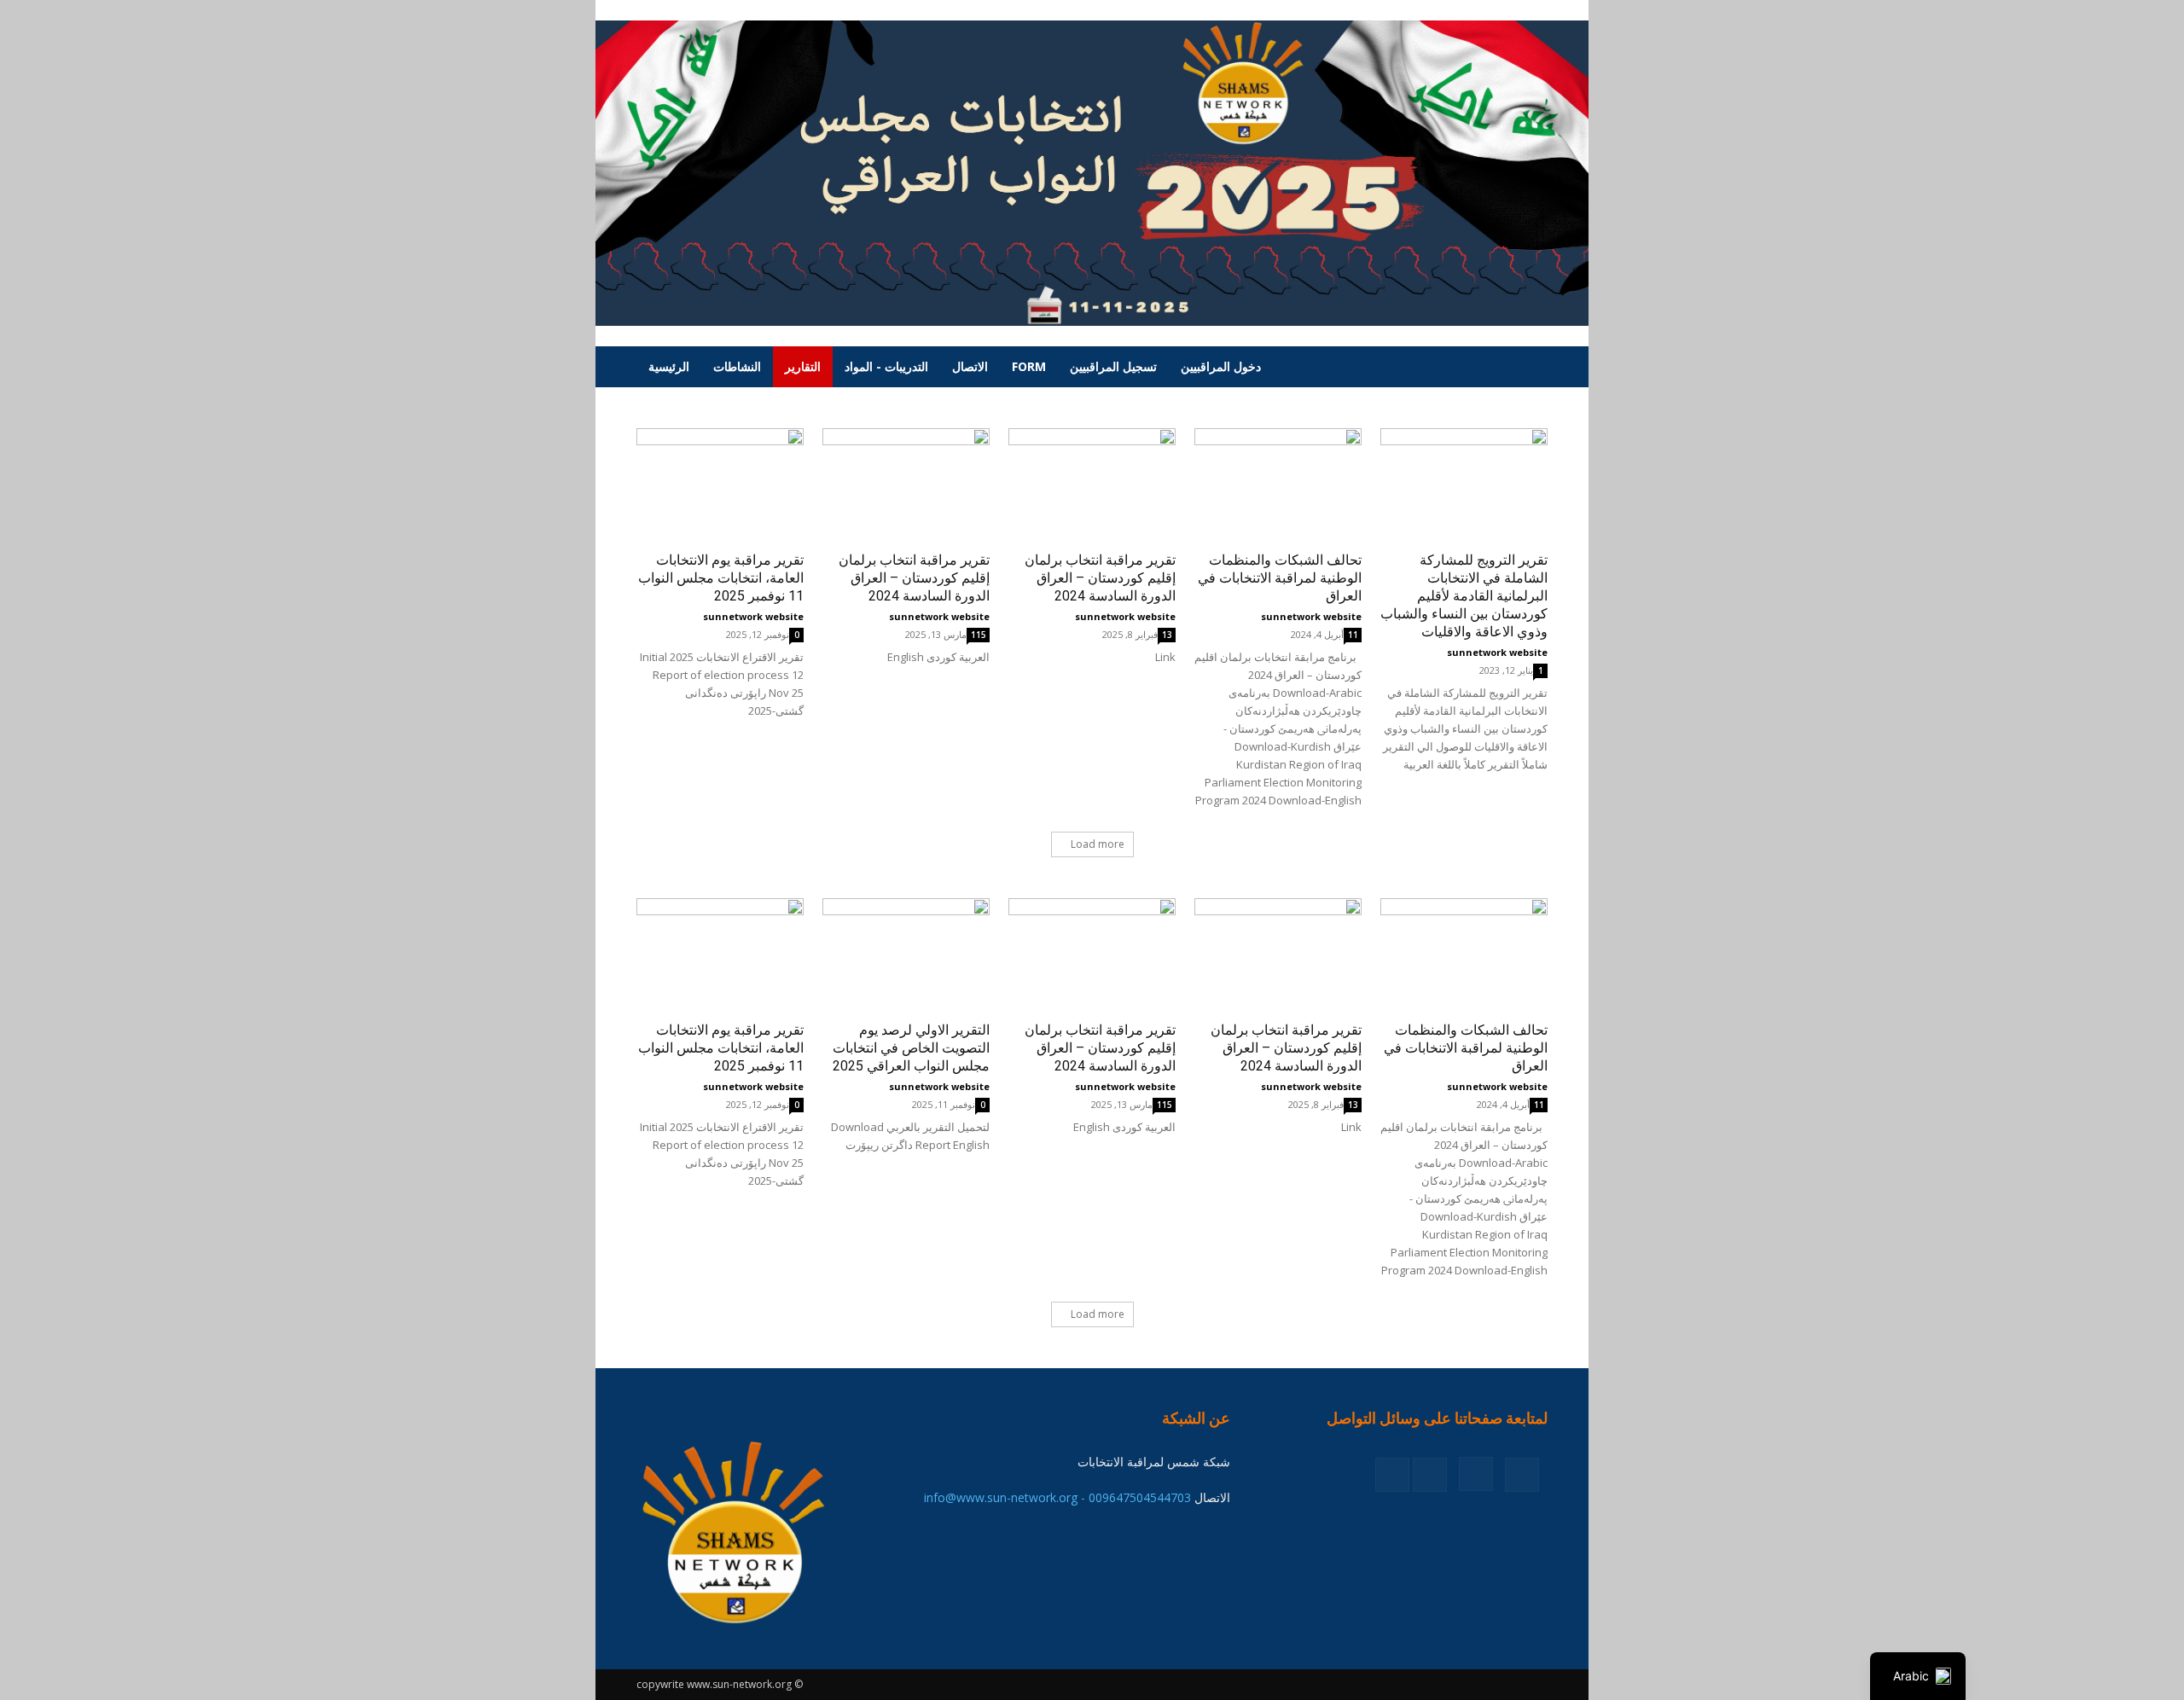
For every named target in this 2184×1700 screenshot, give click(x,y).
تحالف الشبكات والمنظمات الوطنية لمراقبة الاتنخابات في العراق (1280, 578)
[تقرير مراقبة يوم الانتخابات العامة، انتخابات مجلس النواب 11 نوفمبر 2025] (720, 486)
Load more (1098, 844)
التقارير (803, 366)
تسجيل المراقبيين (1113, 366)
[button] (1527, 368)
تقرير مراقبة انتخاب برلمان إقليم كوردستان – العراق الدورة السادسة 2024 (914, 578)
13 (1167, 635)
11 (1353, 635)
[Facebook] (1522, 1475)
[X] (1430, 1475)
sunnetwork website (753, 616)
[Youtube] (1392, 1475)
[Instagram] (1476, 1474)
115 (979, 635)
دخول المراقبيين (1221, 366)
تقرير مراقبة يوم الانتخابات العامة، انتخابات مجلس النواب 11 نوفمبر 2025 (721, 578)
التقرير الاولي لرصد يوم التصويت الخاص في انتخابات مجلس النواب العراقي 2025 (911, 1048)
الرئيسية (669, 366)
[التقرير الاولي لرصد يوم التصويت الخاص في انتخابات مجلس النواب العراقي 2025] (906, 956)
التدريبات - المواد (886, 366)
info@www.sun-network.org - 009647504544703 (1057, 1497)
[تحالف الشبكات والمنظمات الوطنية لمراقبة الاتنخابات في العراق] (1278, 486)
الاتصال (970, 366)
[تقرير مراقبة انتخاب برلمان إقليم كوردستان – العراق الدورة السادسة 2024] (906, 486)
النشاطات (737, 366)
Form (1029, 366)
